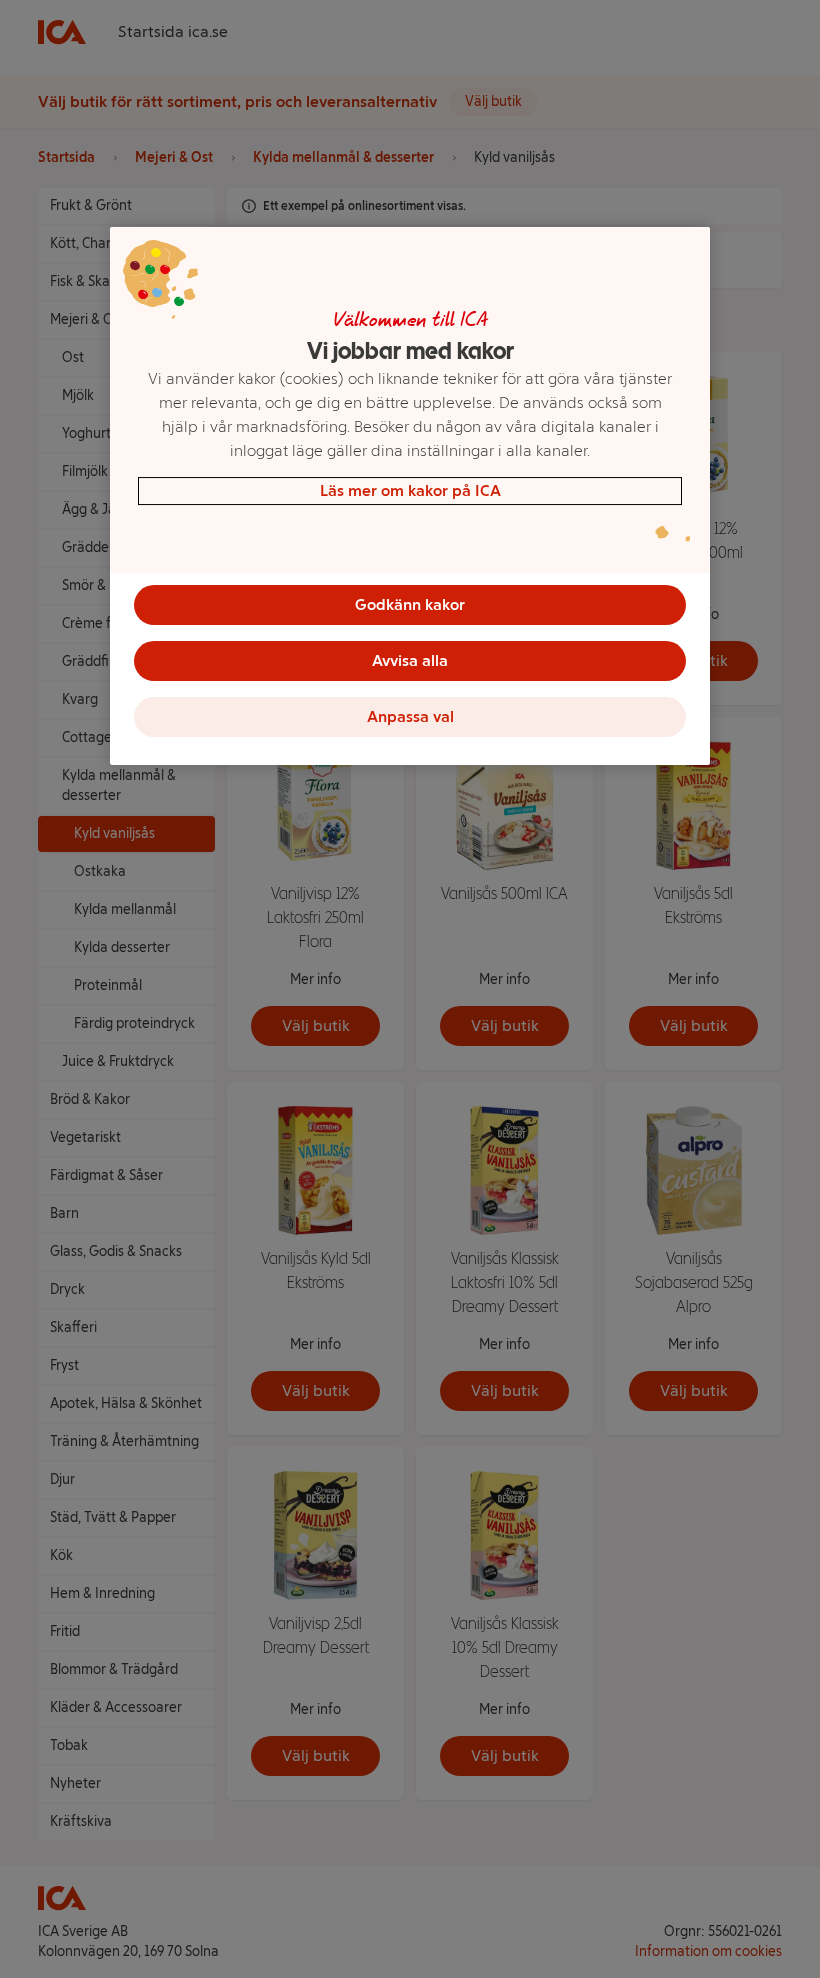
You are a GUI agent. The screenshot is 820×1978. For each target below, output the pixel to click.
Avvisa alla (410, 660)
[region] (410, 496)
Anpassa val (410, 716)
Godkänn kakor (410, 604)
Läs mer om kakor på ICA (410, 490)
